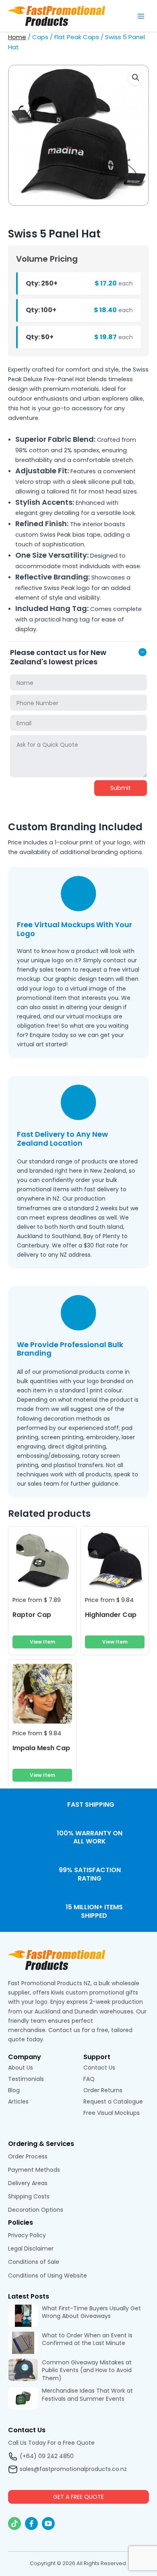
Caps (40, 37)
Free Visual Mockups (112, 2113)
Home (17, 37)
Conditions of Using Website (48, 2276)
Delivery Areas (28, 2183)
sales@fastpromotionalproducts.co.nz (73, 2469)
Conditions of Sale (34, 2262)
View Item (42, 1642)
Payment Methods (34, 2170)
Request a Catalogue (113, 2102)
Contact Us (99, 2068)
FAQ (89, 2079)
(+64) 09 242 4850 (47, 2456)
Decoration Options (36, 2210)
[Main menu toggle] (141, 16)
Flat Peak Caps (77, 37)
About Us (21, 2068)
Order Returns (103, 2090)
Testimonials (27, 2079)
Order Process (28, 2156)
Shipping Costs (29, 2196)
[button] (136, 78)
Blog (14, 2090)
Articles (18, 2102)
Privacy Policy (27, 2235)
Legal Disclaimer (31, 2248)
